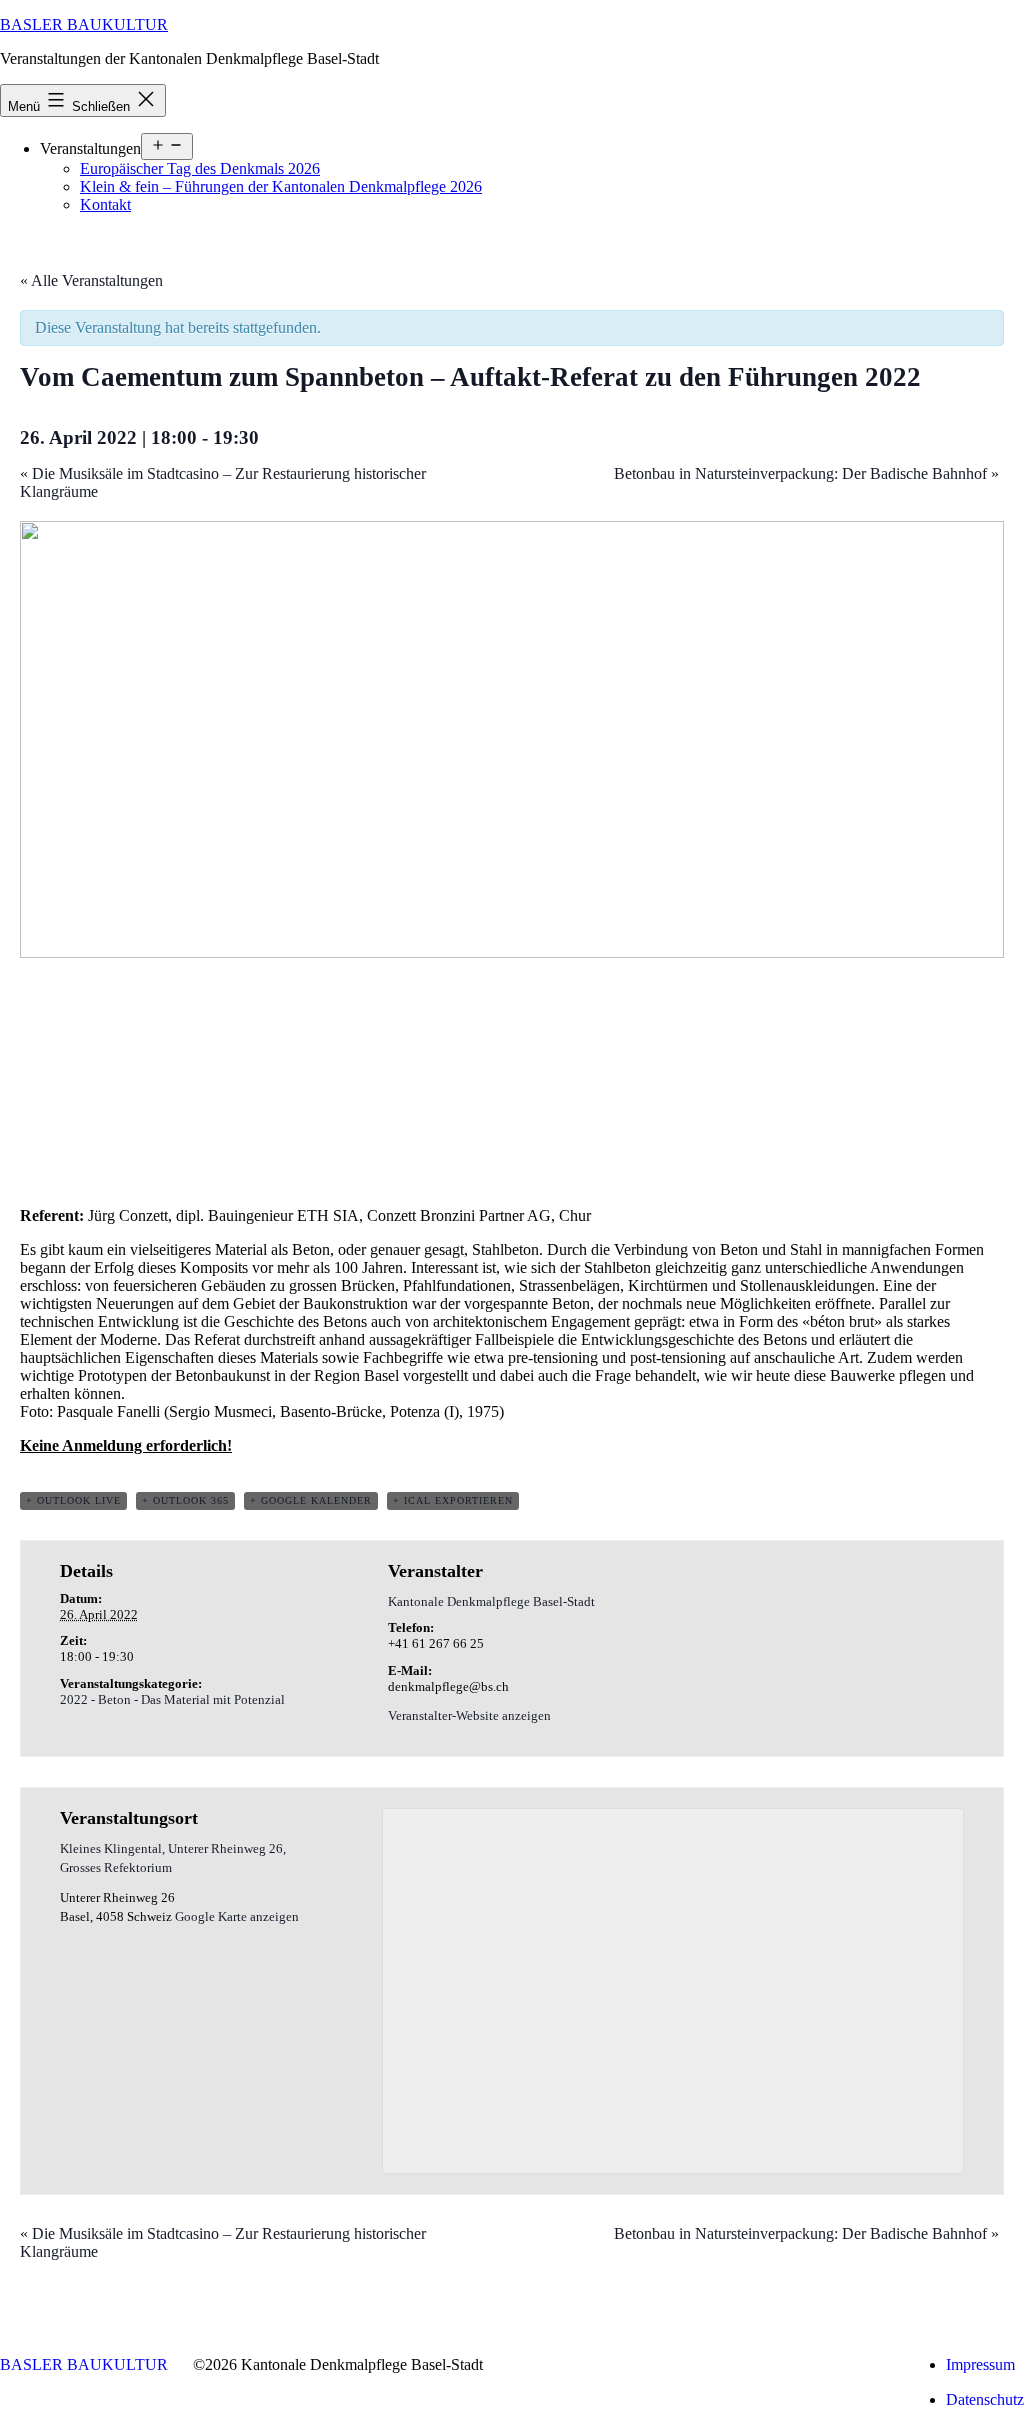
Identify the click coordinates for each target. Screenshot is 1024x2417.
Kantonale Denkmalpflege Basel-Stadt (491, 1601)
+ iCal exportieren (453, 1500)
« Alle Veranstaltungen (91, 280)
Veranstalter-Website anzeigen (469, 1715)
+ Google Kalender (311, 1500)
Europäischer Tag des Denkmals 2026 (200, 168)
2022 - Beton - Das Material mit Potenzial (172, 1699)
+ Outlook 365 (185, 1500)
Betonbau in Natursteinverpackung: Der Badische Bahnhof (806, 473)
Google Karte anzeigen (237, 1916)
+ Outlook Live (73, 1500)
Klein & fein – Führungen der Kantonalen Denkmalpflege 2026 (281, 186)
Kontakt (105, 204)
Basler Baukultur (84, 24)
